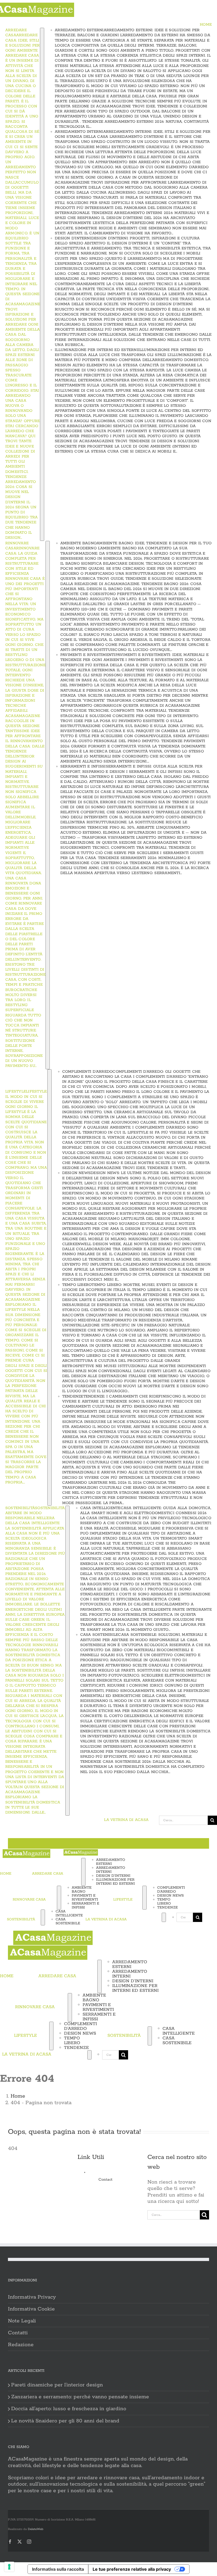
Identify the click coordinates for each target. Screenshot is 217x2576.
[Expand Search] (164, 1917)
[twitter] (20, 2542)
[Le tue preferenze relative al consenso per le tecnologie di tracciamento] (9, 2567)
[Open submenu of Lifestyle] (49, 1287)
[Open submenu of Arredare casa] (42, 284)
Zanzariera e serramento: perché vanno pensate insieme (80, 2397)
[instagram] (29, 2542)
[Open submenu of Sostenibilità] (67, 1661)
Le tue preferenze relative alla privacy (132, 2569)
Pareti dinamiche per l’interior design (57, 2385)
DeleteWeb (36, 2529)
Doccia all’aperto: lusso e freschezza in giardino (69, 2409)
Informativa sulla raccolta (58, 2569)
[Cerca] (146, 1917)
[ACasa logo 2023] (26, 1852)
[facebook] (10, 2542)
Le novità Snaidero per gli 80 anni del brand (65, 2421)
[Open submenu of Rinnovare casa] (48, 805)
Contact (105, 2180)
